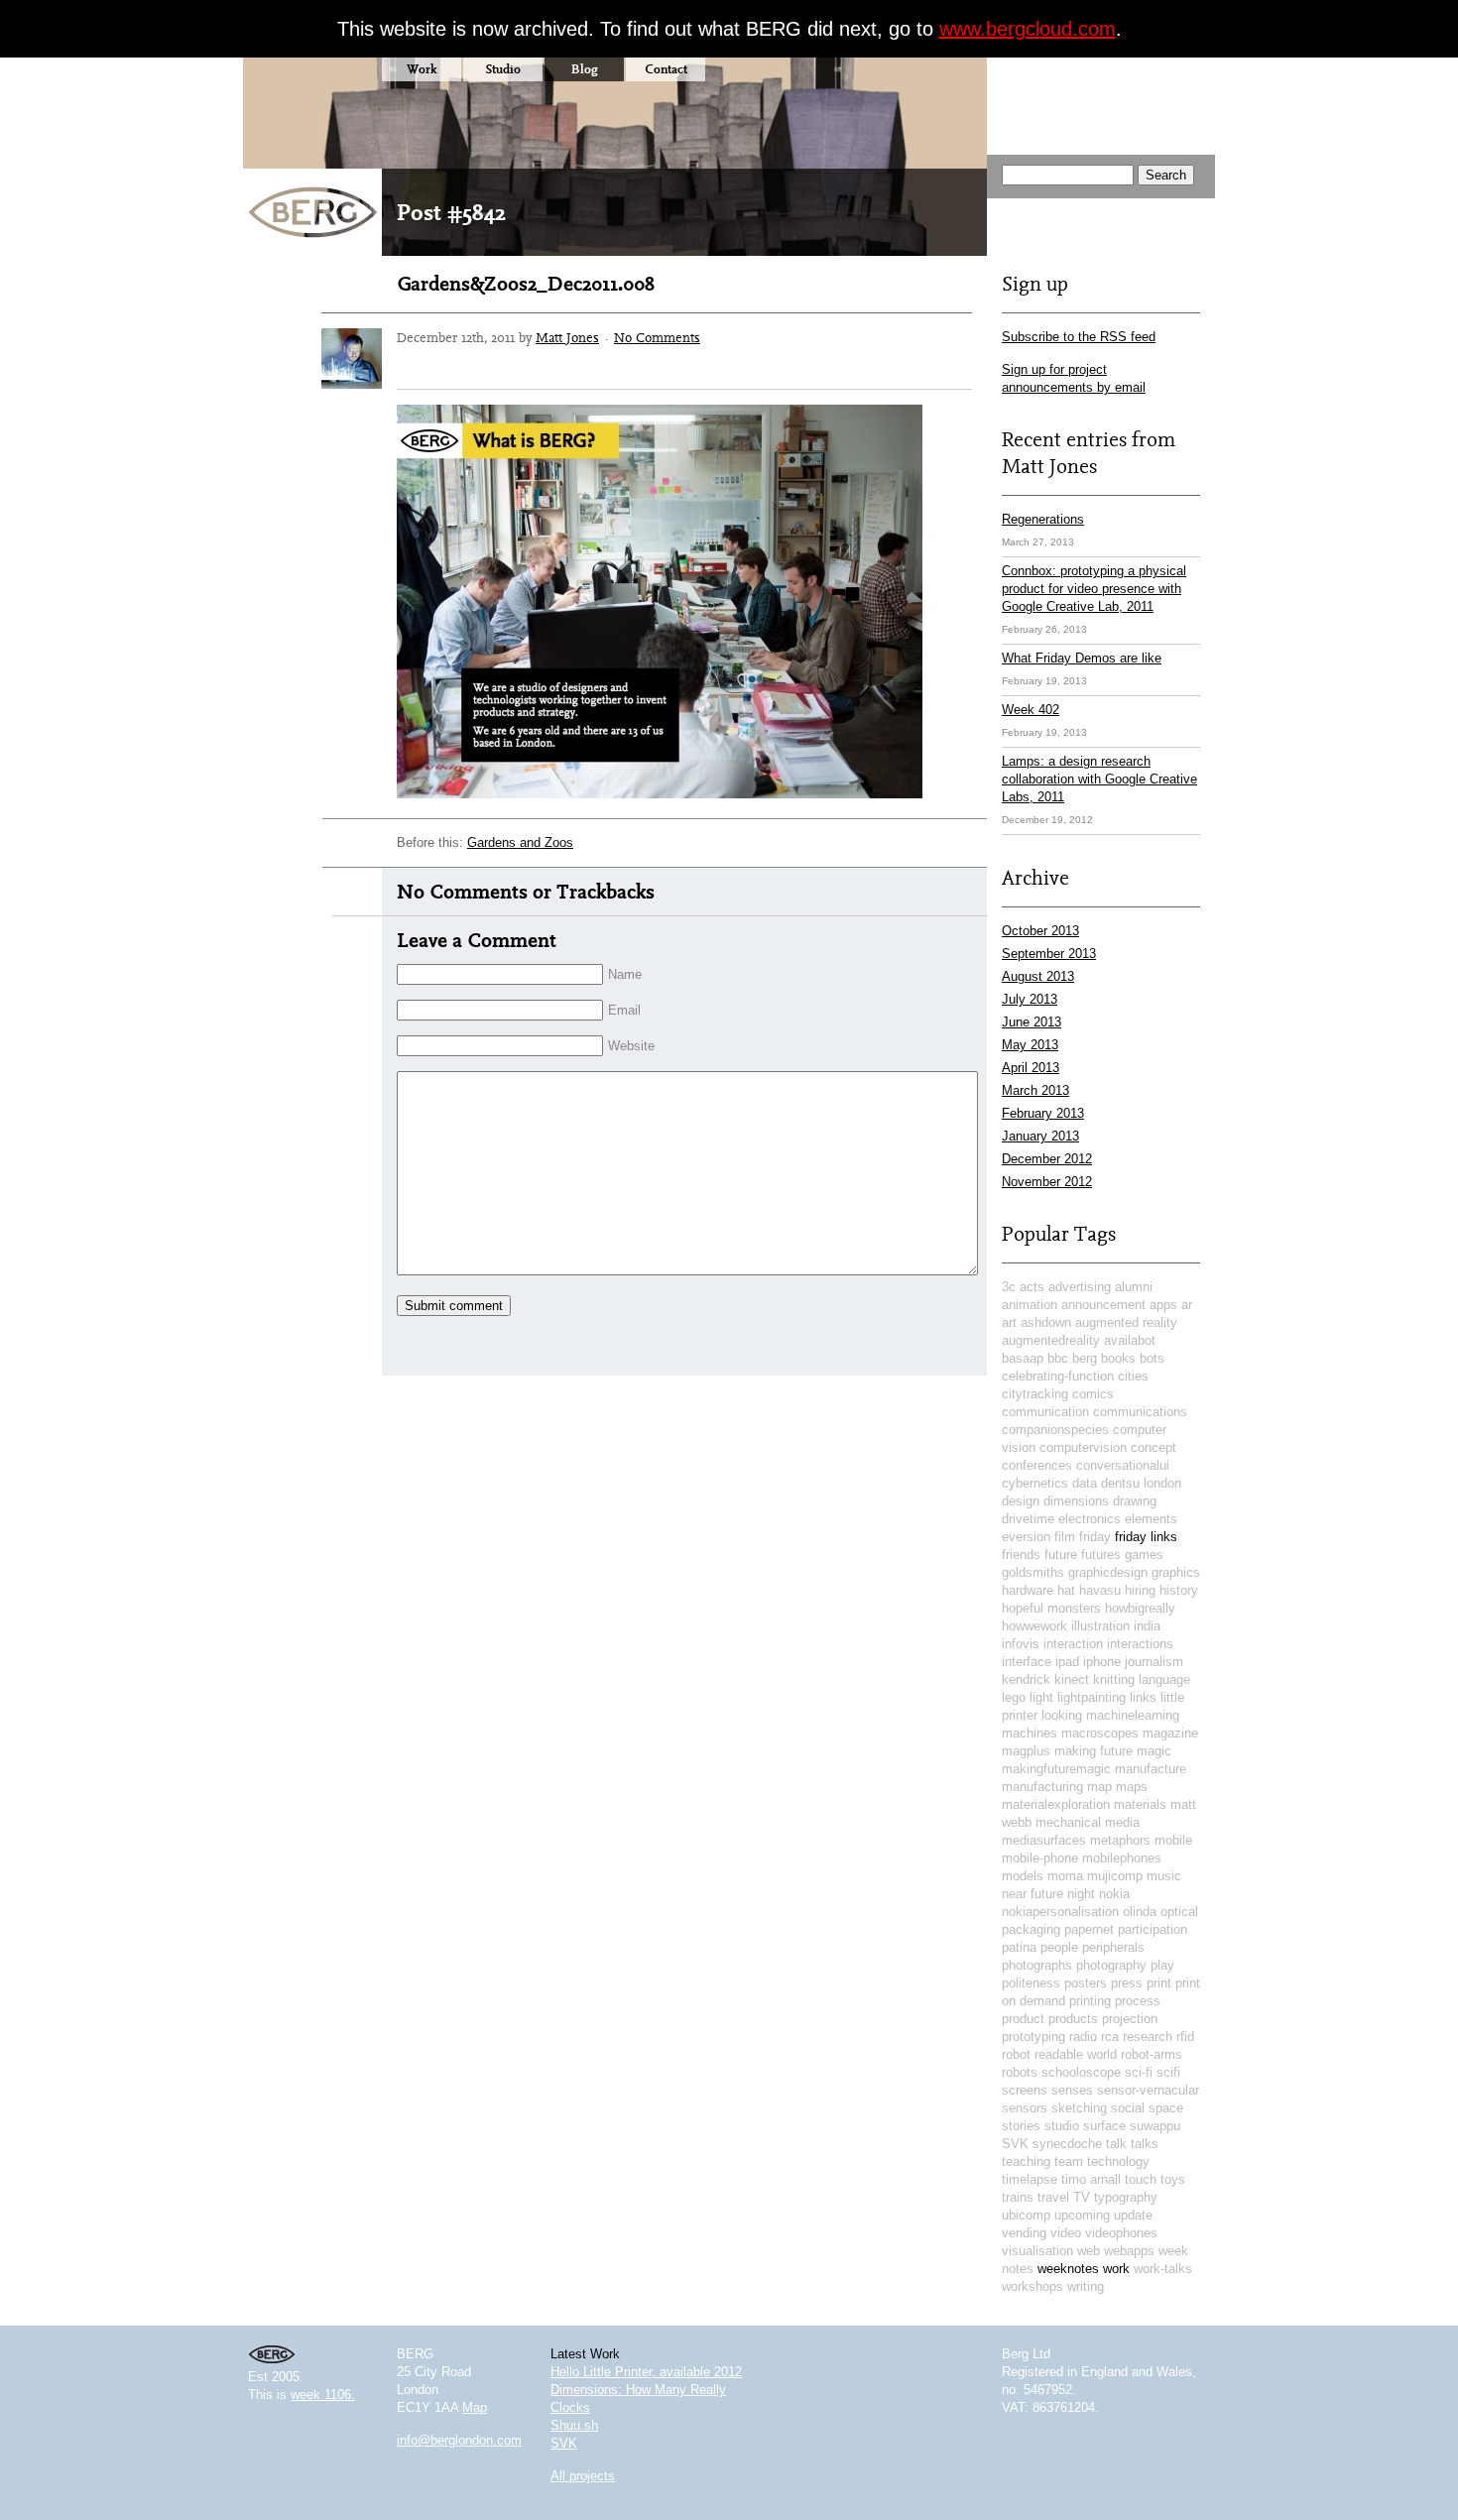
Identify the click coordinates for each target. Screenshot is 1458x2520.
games (1144, 1555)
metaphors (1120, 1840)
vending (1024, 2233)
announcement (1103, 1305)
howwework (1034, 1626)
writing (1086, 2286)
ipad (1067, 1662)
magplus (1026, 1751)
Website (631, 1046)
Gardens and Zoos (520, 842)
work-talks (1163, 2269)
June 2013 (1032, 1022)
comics (1093, 1394)
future (1061, 1555)
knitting (1114, 1680)
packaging (1031, 1929)
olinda (1140, 1912)
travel (1053, 2197)
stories (1021, 2126)
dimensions (1076, 1501)
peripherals (1113, 1947)
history (1179, 1590)
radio (1083, 2037)
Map (475, 2407)
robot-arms (1152, 2054)
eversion (1026, 1537)
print (1159, 1983)
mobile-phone (1040, 1858)
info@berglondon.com (459, 2440)
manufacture (1151, 1769)
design (1021, 1501)
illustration (1100, 1626)
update (1133, 2215)
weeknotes (1068, 2269)
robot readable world (1059, 2054)
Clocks (570, 2407)
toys (1173, 2179)
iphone (1102, 1662)
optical (1179, 1912)
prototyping (1033, 2037)
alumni (1134, 1287)
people (1059, 1947)
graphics (1176, 1572)
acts (1032, 1287)
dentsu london (1141, 1483)
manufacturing (1042, 1787)
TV (1082, 2197)
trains (1018, 2197)
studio (1062, 2126)
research (1148, 2037)
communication (1045, 1412)
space (1166, 2108)
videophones (1121, 2233)
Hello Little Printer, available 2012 (646, 2372)
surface (1104, 2126)
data (1085, 1483)
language (1164, 1680)
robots (1020, 2072)
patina (1019, 1947)
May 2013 (1030, 1045)
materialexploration (1056, 1804)
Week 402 (1031, 710)
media (1122, 1822)
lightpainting (1092, 1697)
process (1138, 2001)
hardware (1028, 1590)
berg (1085, 1358)
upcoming (1082, 2215)
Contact (666, 69)
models (1023, 1876)
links (1143, 1697)
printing (1090, 2001)
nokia (1114, 1894)
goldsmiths (1033, 1572)
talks (1145, 2144)
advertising (1080, 1287)
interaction (1073, 1644)
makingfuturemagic (1056, 1769)
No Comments (657, 337)
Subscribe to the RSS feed (1079, 337)
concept (1154, 1447)
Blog (585, 69)
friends (1021, 1555)
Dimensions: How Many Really (638, 2390)
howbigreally (1140, 1608)
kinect (1072, 1680)
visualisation (1037, 2251)
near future (1033, 1894)
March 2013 (1035, 1090)
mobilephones (1122, 1858)
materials (1140, 1804)
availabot (1130, 1340)
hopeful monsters (1051, 1608)
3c (1009, 1287)
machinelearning (1133, 1715)
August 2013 (1038, 976)
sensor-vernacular (1148, 2090)
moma (1065, 1876)
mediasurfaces (1044, 1840)
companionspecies (1055, 1430)
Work (422, 69)
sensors (1025, 2108)
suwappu (1155, 2126)
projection (1130, 2019)
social (1128, 2108)
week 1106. (323, 2395)
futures (1101, 1555)
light (1041, 1697)
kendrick (1026, 1680)
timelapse (1030, 2179)
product (1023, 2019)
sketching (1079, 2108)
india (1147, 1626)
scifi (1168, 2072)
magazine (1170, 1733)
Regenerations (1043, 519)
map (1099, 1787)
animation (1030, 1305)
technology (1118, 2161)
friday (1095, 1537)
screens (1025, 2090)
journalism (1154, 1662)
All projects (583, 2476)
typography (1126, 2197)
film (1065, 1537)
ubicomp (1026, 2215)
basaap (1023, 1358)
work (1116, 2269)
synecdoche (1067, 2144)
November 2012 (1047, 1182)
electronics (1090, 1519)
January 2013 (1040, 1136)
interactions (1140, 1644)
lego (1014, 1697)
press (1127, 1983)
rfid (1185, 2037)
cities (1133, 1376)
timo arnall (1091, 2179)
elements (1151, 1519)
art (1009, 1322)
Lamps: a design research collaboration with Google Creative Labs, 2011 (1099, 779)
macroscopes (1100, 1733)
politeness (1031, 1983)
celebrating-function (1058, 1376)
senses (1072, 2090)
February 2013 (1043, 1113)
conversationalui (1123, 1465)
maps (1132, 1787)
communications (1140, 1412)
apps (1163, 1305)
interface (1027, 1662)
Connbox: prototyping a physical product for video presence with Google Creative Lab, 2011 (1094, 589)
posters (1086, 1983)
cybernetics (1035, 1483)
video (1066, 2233)
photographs (1037, 1965)
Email (624, 1010)
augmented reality (1126, 1322)
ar (1187, 1305)
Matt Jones (567, 337)
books (1118, 1358)
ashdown (1046, 1322)
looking (1062, 1715)
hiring (1140, 1590)
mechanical (1068, 1822)
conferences (1037, 1465)
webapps (1129, 2251)
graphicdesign (1108, 1572)
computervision (1083, 1447)
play (1162, 1965)
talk (1116, 2144)
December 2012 (1047, 1159)
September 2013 (1049, 954)
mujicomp (1115, 1876)
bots (1152, 1358)
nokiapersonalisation (1060, 1912)
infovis (1021, 1644)
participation (1153, 1929)
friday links (1146, 1537)
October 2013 (1040, 931)
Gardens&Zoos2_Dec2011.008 (526, 284)
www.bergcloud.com (1028, 29)
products (1073, 2019)
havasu (1100, 1590)
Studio (503, 69)
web (1089, 2251)
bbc (1058, 1358)
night (1081, 1894)
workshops (1033, 2286)
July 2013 (1030, 999)
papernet (1089, 1929)
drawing (1135, 1501)
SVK (1015, 2144)
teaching (1026, 2161)
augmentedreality (1051, 1340)
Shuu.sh (574, 2425)
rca (1110, 2037)
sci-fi (1139, 2072)
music (1164, 1876)
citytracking (1035, 1394)
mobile (1173, 1840)
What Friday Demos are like (1082, 658)
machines (1030, 1733)
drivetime (1028, 1519)
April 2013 (1031, 1068)
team (1069, 2161)
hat (1066, 1590)
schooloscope (1081, 2072)
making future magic (1113, 1751)
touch (1141, 2179)
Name (625, 974)
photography (1111, 1965)
